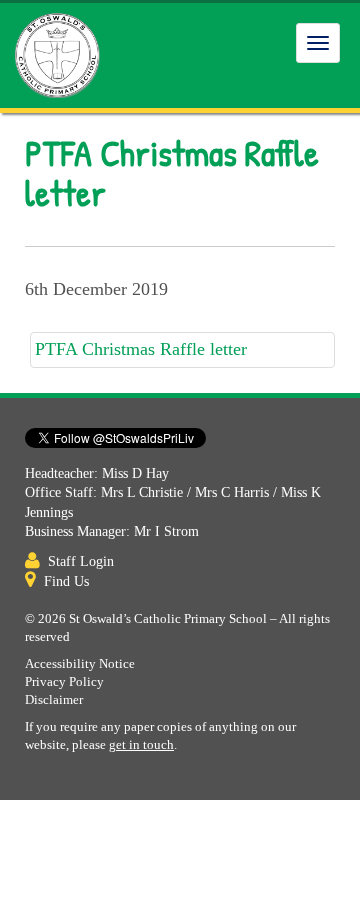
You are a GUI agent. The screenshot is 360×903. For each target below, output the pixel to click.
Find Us (66, 581)
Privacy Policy (64, 682)
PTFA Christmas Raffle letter (141, 349)
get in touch (141, 745)
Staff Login (81, 561)
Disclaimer (54, 700)
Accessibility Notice (80, 664)
